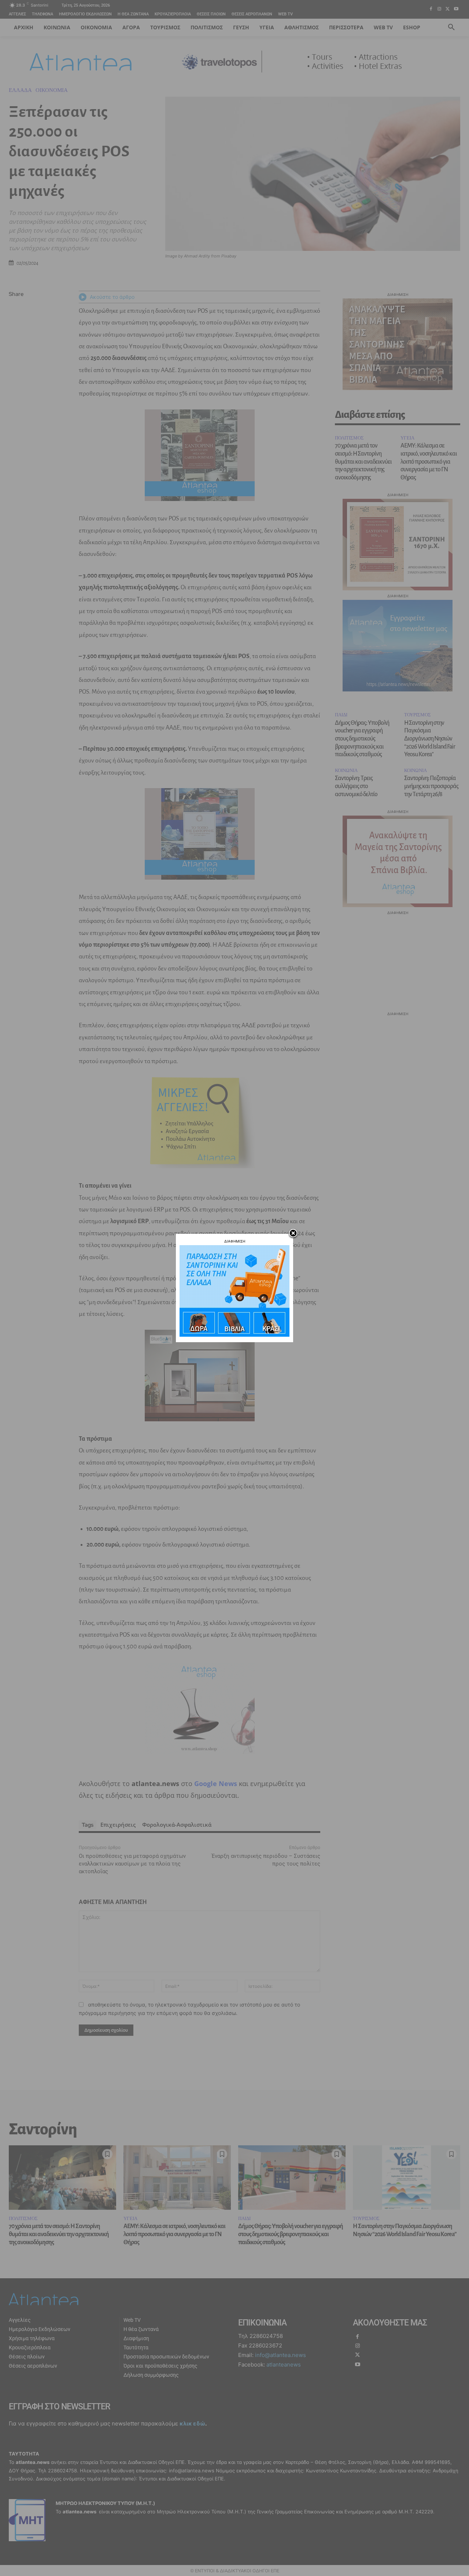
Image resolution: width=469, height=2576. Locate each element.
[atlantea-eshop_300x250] (234, 1335)
